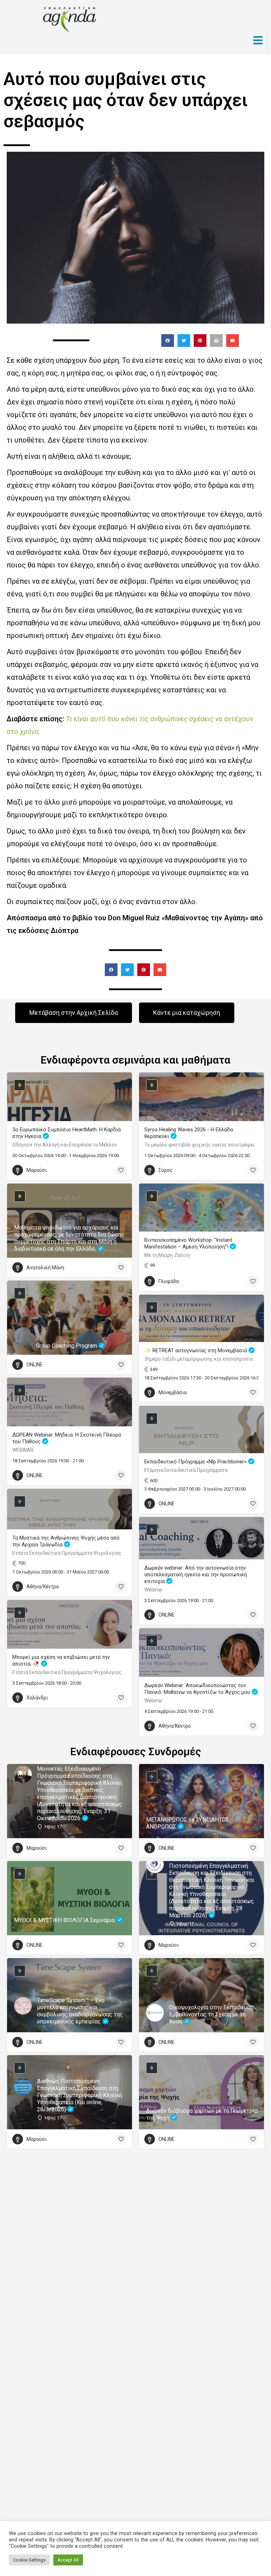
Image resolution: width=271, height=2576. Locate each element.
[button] (168, 341)
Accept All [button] (68, 2560)
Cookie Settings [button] (29, 2560)
